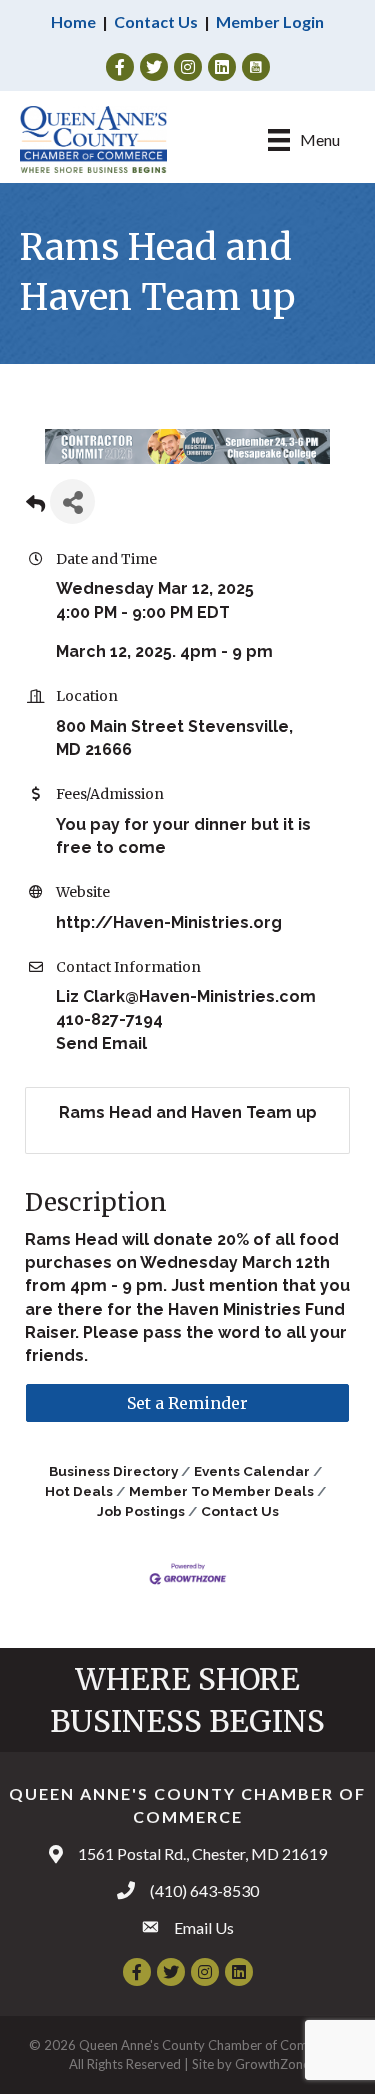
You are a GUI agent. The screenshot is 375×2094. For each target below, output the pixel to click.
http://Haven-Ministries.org (169, 922)
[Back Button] (35, 507)
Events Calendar (252, 1471)
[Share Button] (72, 501)
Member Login (270, 21)
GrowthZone (272, 2064)
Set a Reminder (187, 1403)
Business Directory (113, 1471)
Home (73, 21)
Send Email (101, 1043)
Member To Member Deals (221, 1491)
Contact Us (156, 21)
